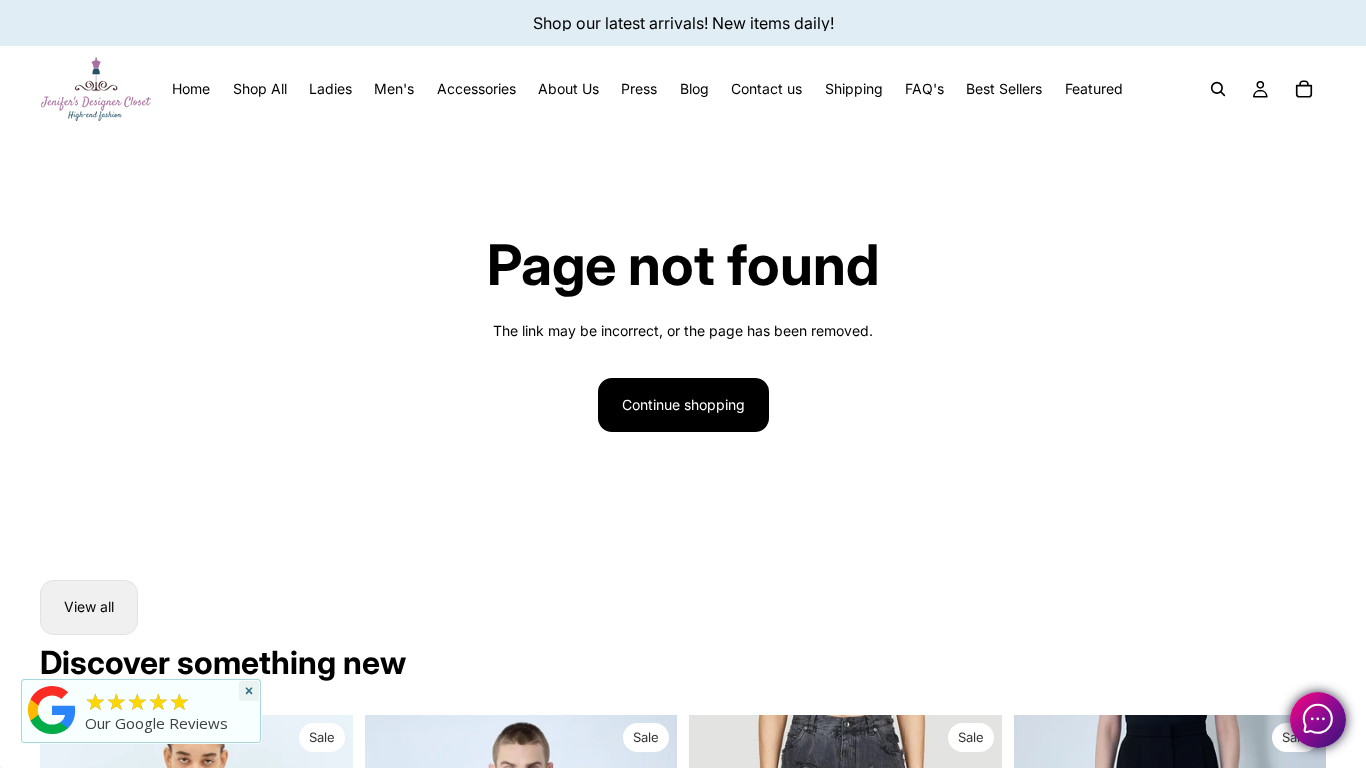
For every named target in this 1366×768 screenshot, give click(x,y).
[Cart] (1304, 89)
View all (89, 606)
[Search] (1218, 89)
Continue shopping (683, 404)
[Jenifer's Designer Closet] (52, 710)
